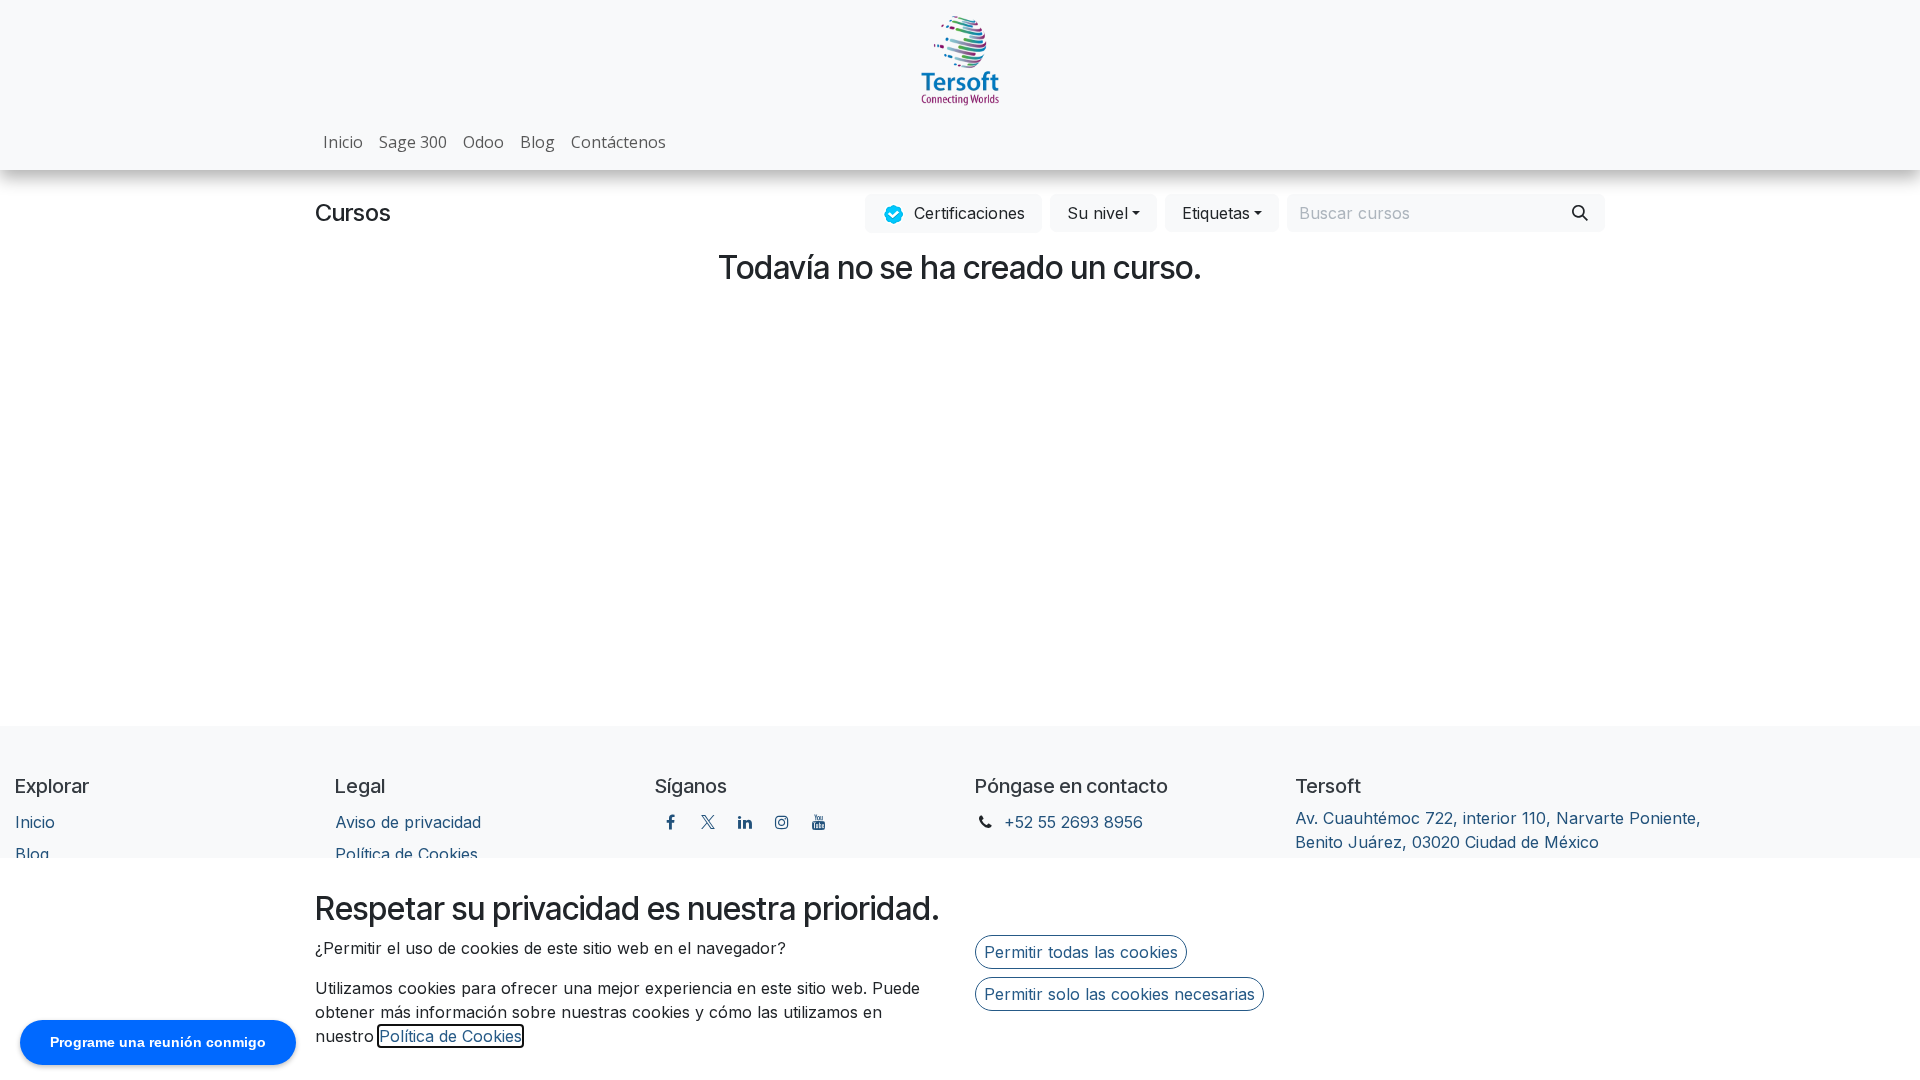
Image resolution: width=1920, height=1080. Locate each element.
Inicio (35, 822)
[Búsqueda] (1580, 213)
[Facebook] (671, 822)
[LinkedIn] (745, 822)
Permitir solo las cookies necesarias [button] (1119, 994)
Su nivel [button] (1097, 213)
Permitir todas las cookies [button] (1081, 952)
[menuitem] (343, 142)
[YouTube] (819, 822)
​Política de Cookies (406, 854)
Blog (32, 854)
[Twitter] (708, 822)
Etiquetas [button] (1216, 213)
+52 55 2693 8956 (1073, 822)
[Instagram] (782, 822)
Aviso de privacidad (408, 822)
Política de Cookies (450, 1036)
